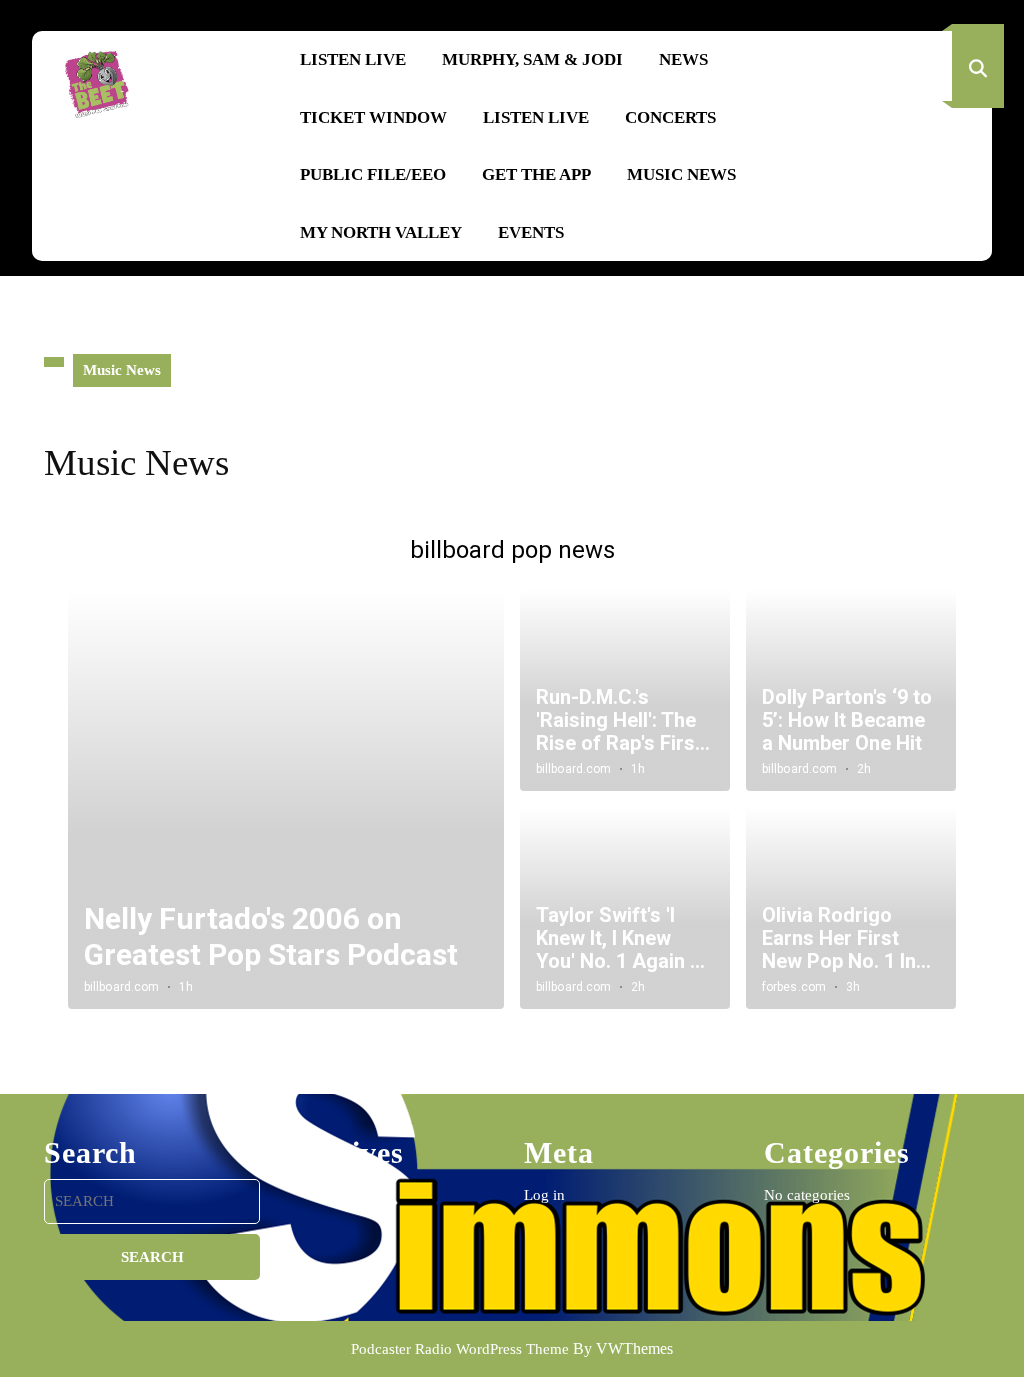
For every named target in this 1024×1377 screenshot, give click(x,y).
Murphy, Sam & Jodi (532, 59)
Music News (681, 174)
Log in (544, 1195)
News (683, 59)
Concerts (670, 117)
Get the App (536, 174)
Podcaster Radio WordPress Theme (460, 1349)
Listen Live (353, 59)
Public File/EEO (373, 174)
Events (531, 232)
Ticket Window (373, 117)
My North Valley (381, 232)
